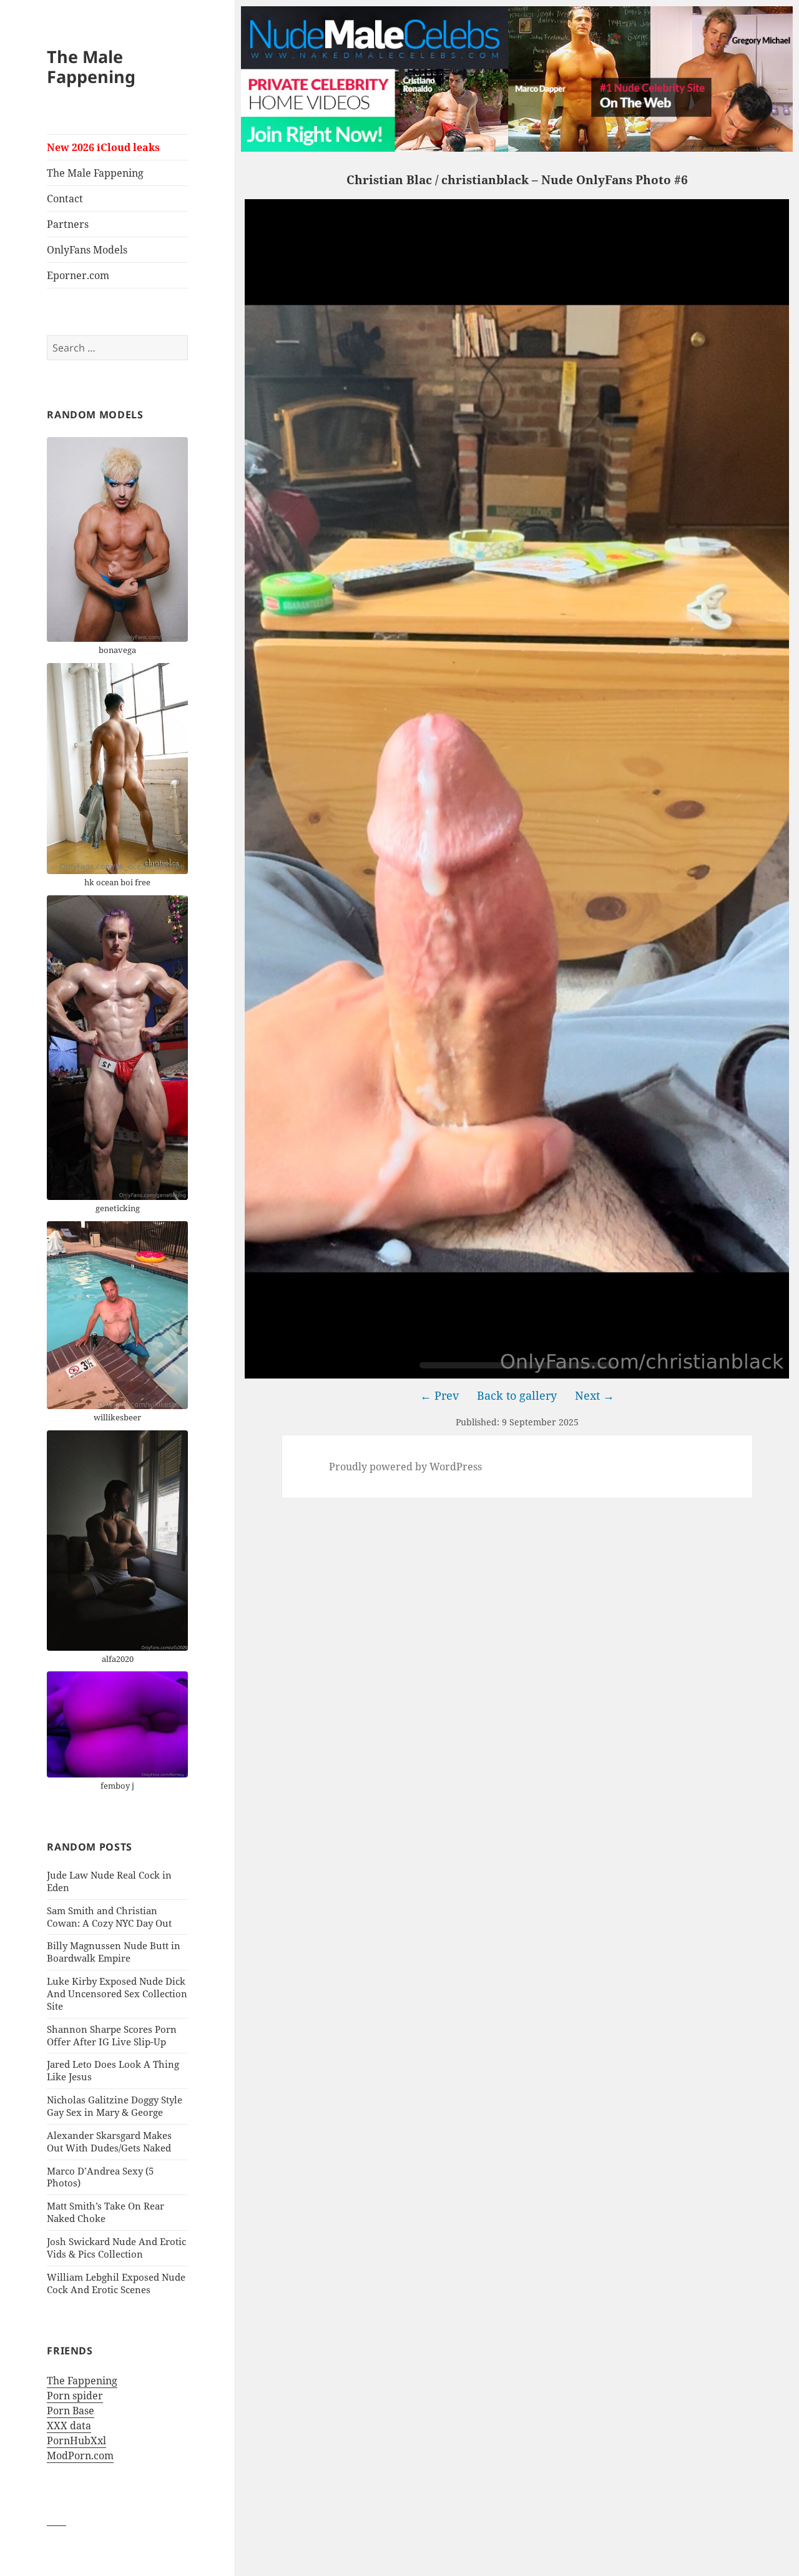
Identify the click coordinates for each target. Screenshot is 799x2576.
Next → (595, 1395)
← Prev (439, 1395)
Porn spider (75, 2396)
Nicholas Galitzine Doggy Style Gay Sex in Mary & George (115, 2106)
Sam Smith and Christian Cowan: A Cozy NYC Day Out (109, 1917)
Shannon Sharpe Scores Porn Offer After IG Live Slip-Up (112, 2035)
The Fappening (82, 2381)
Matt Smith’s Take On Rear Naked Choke (105, 2212)
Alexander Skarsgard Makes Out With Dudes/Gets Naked (109, 2141)
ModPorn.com (80, 2456)
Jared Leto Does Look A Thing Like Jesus (113, 2070)
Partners (68, 224)
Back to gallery (517, 1395)
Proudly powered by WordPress (405, 1467)
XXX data (69, 2426)
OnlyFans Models (87, 250)
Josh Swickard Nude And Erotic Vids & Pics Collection (116, 2248)
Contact (65, 199)
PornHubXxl (76, 2441)
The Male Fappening (91, 66)
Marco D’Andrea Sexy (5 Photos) (100, 2177)
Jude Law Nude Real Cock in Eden (109, 1881)
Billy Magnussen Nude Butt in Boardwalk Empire (114, 1952)
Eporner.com (78, 275)
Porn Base (71, 2411)
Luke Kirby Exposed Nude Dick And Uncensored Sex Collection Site (117, 1993)
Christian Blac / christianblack (438, 180)
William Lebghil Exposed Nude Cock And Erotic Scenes (116, 2283)
